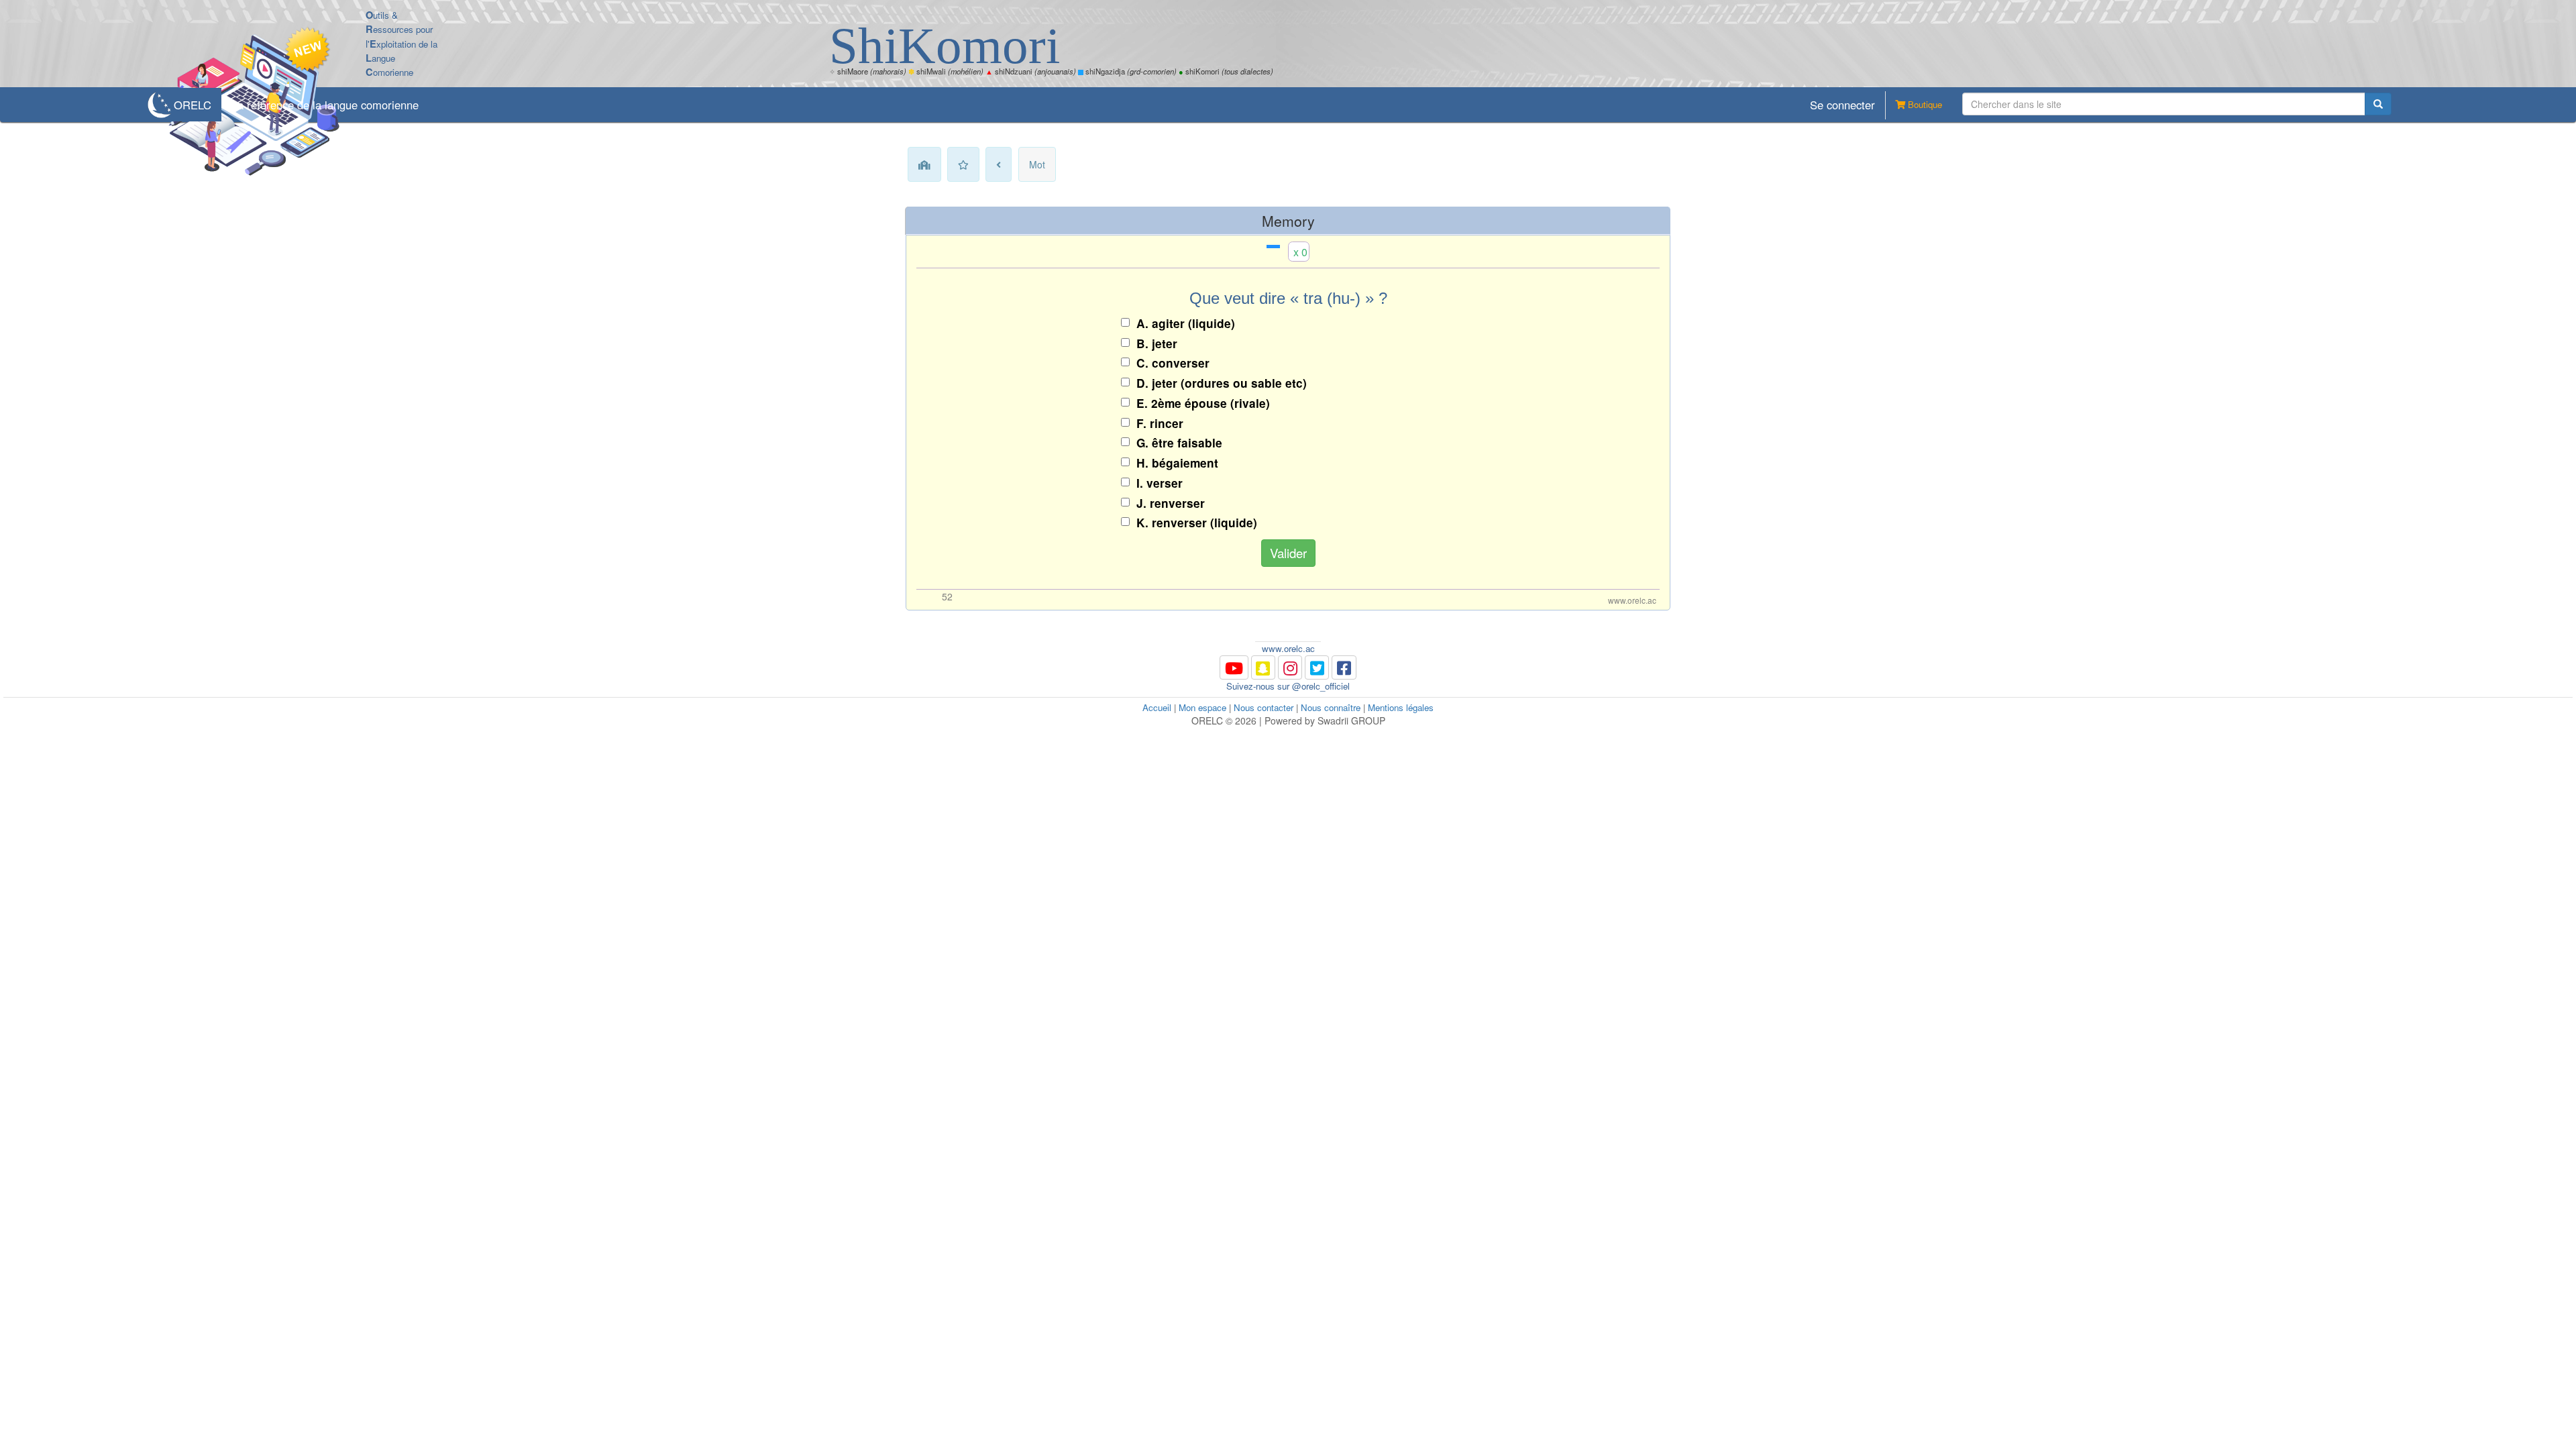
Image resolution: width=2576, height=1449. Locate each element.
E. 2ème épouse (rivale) (1203, 403)
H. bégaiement (1177, 463)
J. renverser (1171, 503)
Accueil (1157, 707)
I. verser (1160, 483)
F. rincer (1160, 423)
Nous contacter (1264, 707)
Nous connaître (1331, 707)
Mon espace (1202, 707)
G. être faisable (1179, 443)
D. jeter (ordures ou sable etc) (1222, 383)
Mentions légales (1401, 707)
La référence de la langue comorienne (325, 105)
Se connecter (1842, 105)
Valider (1288, 553)
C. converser (1173, 363)
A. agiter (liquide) (1186, 323)
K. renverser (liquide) (1197, 523)
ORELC (193, 105)
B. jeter (1157, 343)
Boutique (1924, 104)
